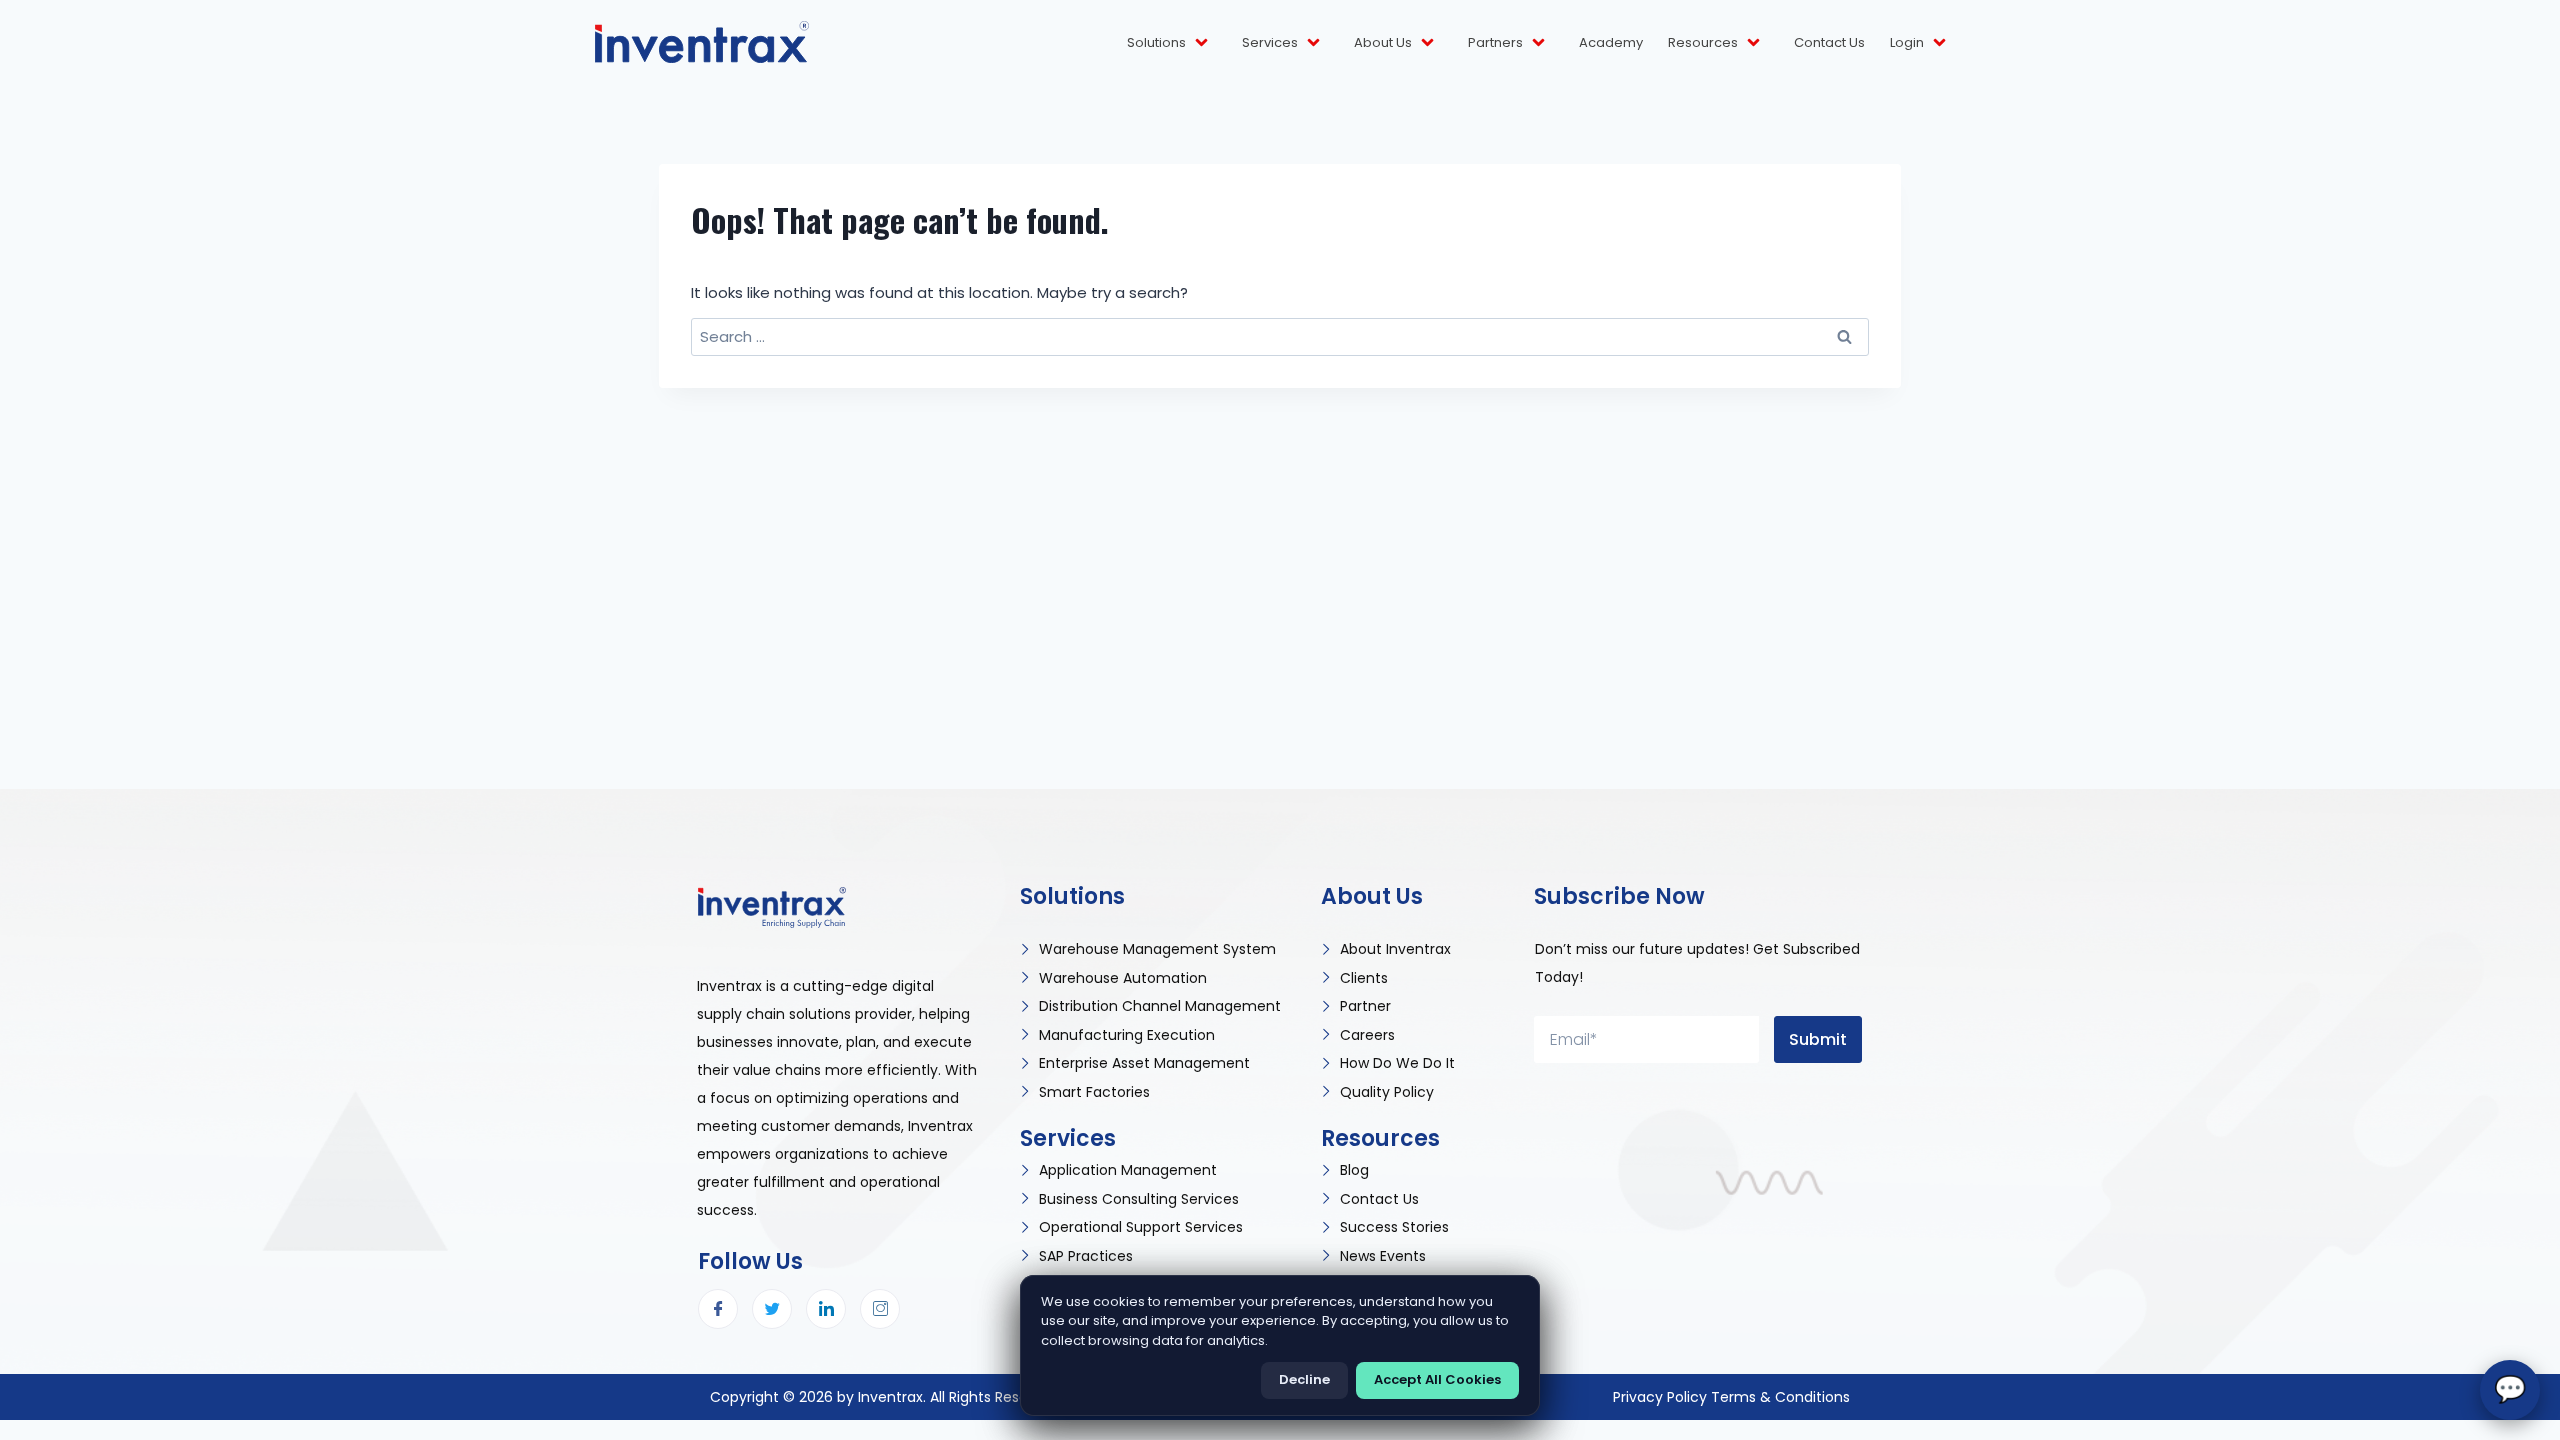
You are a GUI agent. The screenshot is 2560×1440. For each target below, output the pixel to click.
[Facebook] (718, 1309)
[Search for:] (1280, 336)
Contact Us (1829, 42)
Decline (1304, 1379)
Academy (1611, 42)
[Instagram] (880, 1309)
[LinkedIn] (826, 1309)
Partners (1495, 42)
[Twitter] (772, 1309)
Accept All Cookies (1437, 1379)
